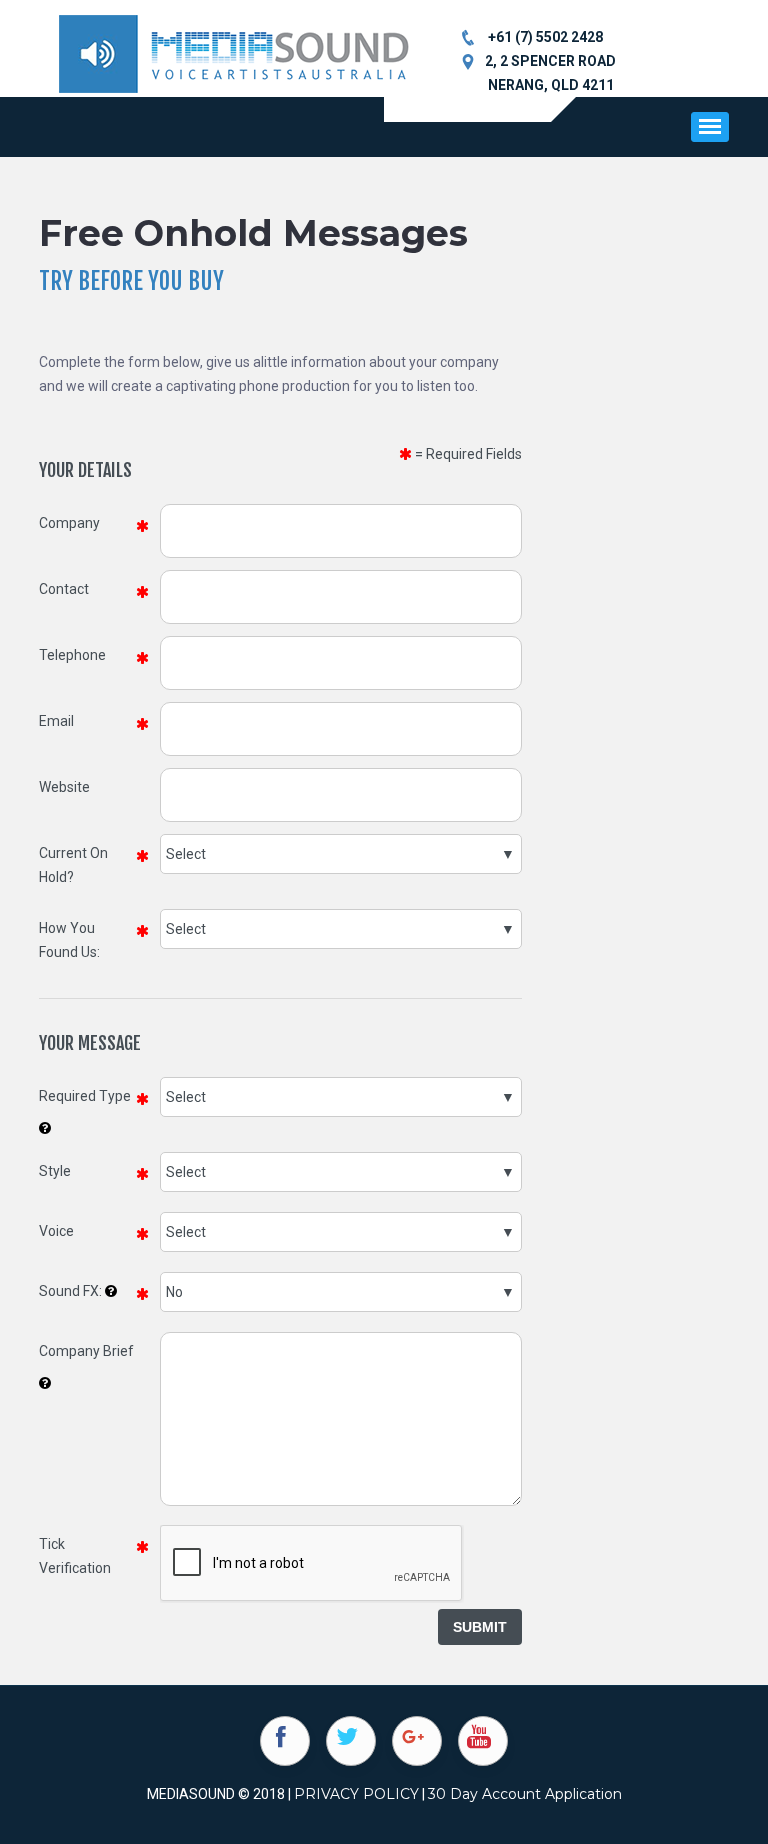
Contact (64, 589)
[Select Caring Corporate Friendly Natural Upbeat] (341, 1172)
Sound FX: (70, 1291)
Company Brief (86, 1351)
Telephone (72, 655)
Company (69, 523)
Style (55, 1171)
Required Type (85, 1096)
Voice (56, 1231)
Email (56, 721)
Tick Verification (75, 1556)
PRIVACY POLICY (356, 1794)
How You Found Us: (69, 940)
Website (64, 787)
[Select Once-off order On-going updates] (341, 1097)
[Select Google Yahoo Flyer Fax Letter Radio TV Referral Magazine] (341, 929)
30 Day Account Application (525, 1794)
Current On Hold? (73, 865)
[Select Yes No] (341, 1292)
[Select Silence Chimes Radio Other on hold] (341, 854)
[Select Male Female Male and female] (341, 1232)
